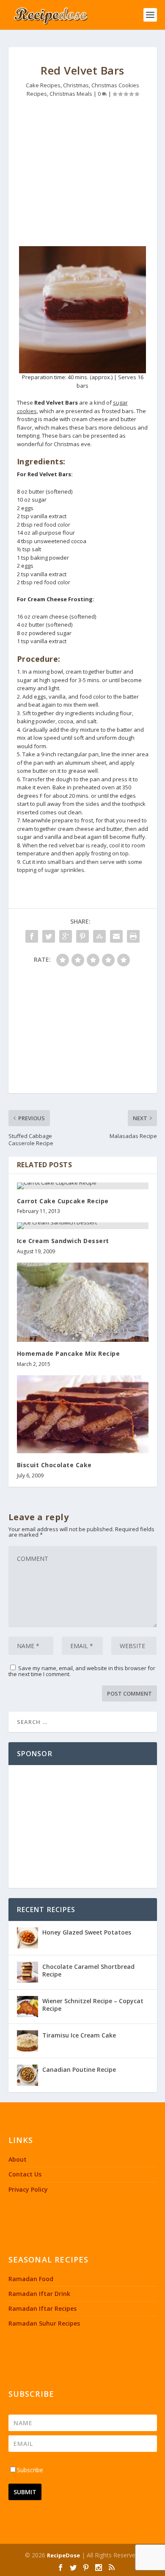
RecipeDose (63, 2555)
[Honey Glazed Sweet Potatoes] (27, 1938)
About (18, 2159)
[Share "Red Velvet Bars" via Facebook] (32, 936)
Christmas (76, 85)
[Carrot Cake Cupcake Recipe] (83, 1186)
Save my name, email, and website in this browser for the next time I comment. (82, 1671)
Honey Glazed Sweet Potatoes (87, 1932)
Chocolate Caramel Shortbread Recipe (88, 1970)
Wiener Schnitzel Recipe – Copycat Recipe (93, 2005)
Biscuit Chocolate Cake (54, 1465)
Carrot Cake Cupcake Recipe (63, 1201)
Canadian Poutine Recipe (79, 2069)
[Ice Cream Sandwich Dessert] (83, 1226)
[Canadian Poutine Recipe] (27, 2075)
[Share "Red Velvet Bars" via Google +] (66, 936)
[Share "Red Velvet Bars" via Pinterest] (82, 936)
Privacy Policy (28, 2189)
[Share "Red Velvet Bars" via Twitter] (49, 936)
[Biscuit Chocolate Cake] (83, 1414)
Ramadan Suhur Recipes (44, 2323)
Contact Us (25, 2174)
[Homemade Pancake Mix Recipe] (83, 1302)
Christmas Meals (71, 94)
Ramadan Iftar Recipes (43, 2308)
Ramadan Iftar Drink (39, 2294)
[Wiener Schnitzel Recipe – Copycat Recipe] (27, 2007)
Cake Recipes (43, 85)
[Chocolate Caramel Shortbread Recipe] (27, 1972)
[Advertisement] (83, 174)
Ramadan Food (31, 2279)
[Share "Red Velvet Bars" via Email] (116, 936)
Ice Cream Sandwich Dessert (63, 1241)
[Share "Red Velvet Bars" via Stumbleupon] (99, 936)
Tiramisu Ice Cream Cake (79, 2035)
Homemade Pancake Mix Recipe (69, 1353)
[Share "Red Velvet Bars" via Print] (133, 936)
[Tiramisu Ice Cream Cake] (27, 2041)
